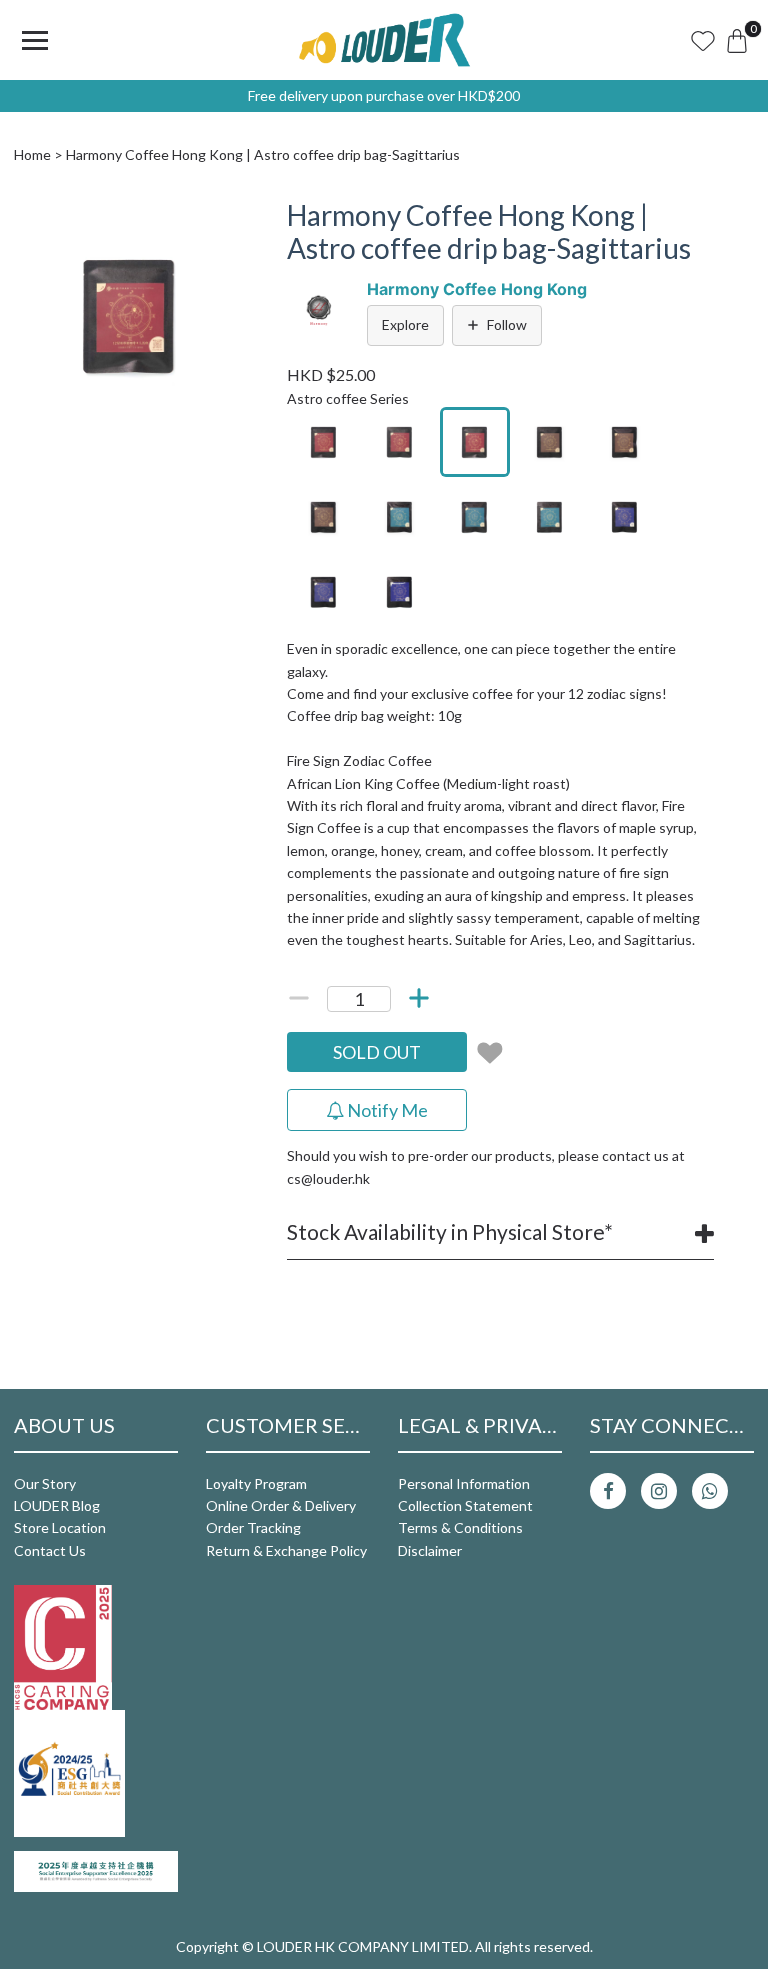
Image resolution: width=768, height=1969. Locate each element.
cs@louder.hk (328, 1178)
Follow (507, 324)
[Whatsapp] (710, 1491)
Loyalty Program (256, 1483)
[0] (737, 40)
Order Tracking (253, 1527)
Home (32, 154)
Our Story (45, 1483)
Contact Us (50, 1550)
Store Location (60, 1527)
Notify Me (386, 1110)
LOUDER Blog (57, 1505)
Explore (405, 324)
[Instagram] (659, 1491)
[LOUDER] (384, 40)
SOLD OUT (377, 1052)
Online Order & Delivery (281, 1505)
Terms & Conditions (460, 1527)
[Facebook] (608, 1491)
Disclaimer (430, 1550)
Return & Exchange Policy (286, 1550)
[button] (229, 217)
